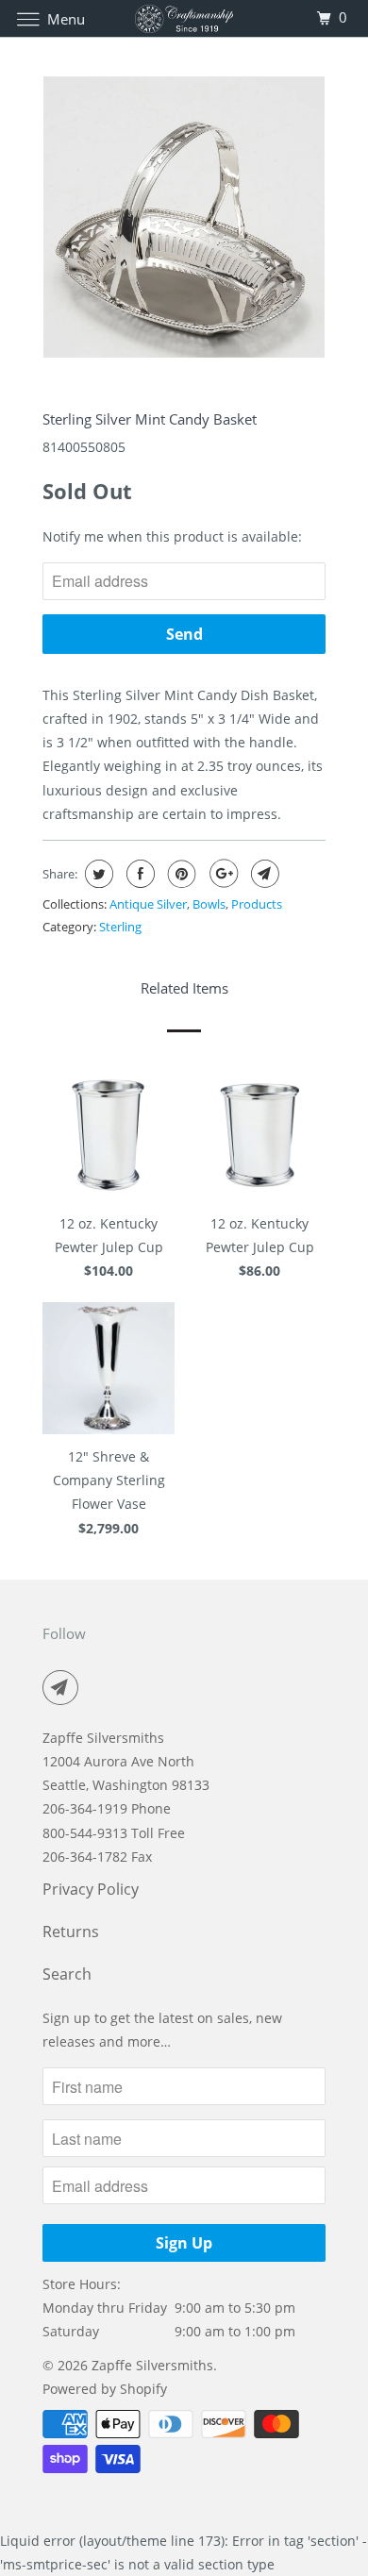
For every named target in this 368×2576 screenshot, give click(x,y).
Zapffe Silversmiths (152, 2365)
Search (67, 1974)
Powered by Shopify (105, 2389)
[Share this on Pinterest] (180, 874)
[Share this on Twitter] (97, 874)
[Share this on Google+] (221, 874)
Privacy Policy (91, 1889)
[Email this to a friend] (263, 874)
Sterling (120, 927)
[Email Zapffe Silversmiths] (64, 1687)
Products (257, 904)
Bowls (209, 904)
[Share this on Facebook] (138, 874)
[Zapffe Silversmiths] (184, 18)
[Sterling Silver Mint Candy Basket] (184, 217)
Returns (71, 1932)
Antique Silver (148, 904)
